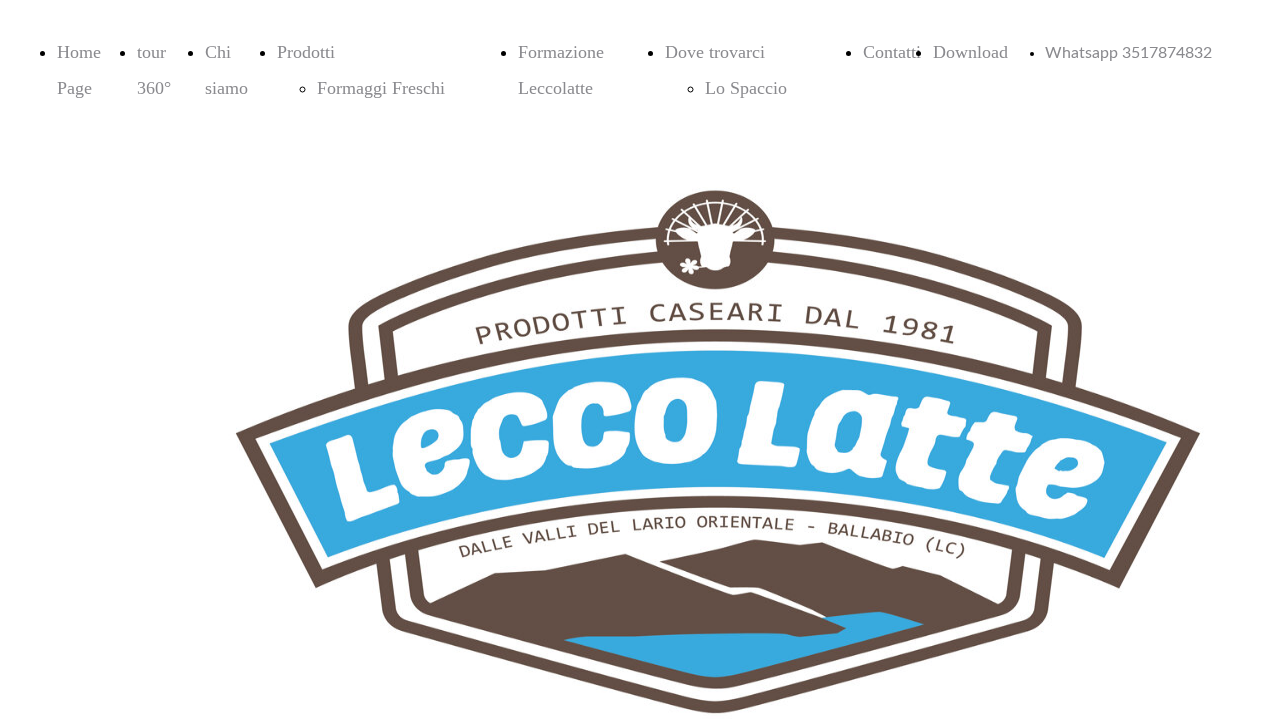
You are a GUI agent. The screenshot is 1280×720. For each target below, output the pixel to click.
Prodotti (306, 52)
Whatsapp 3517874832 (1128, 53)
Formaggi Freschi (381, 88)
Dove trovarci (715, 52)
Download (970, 52)
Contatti (892, 52)
